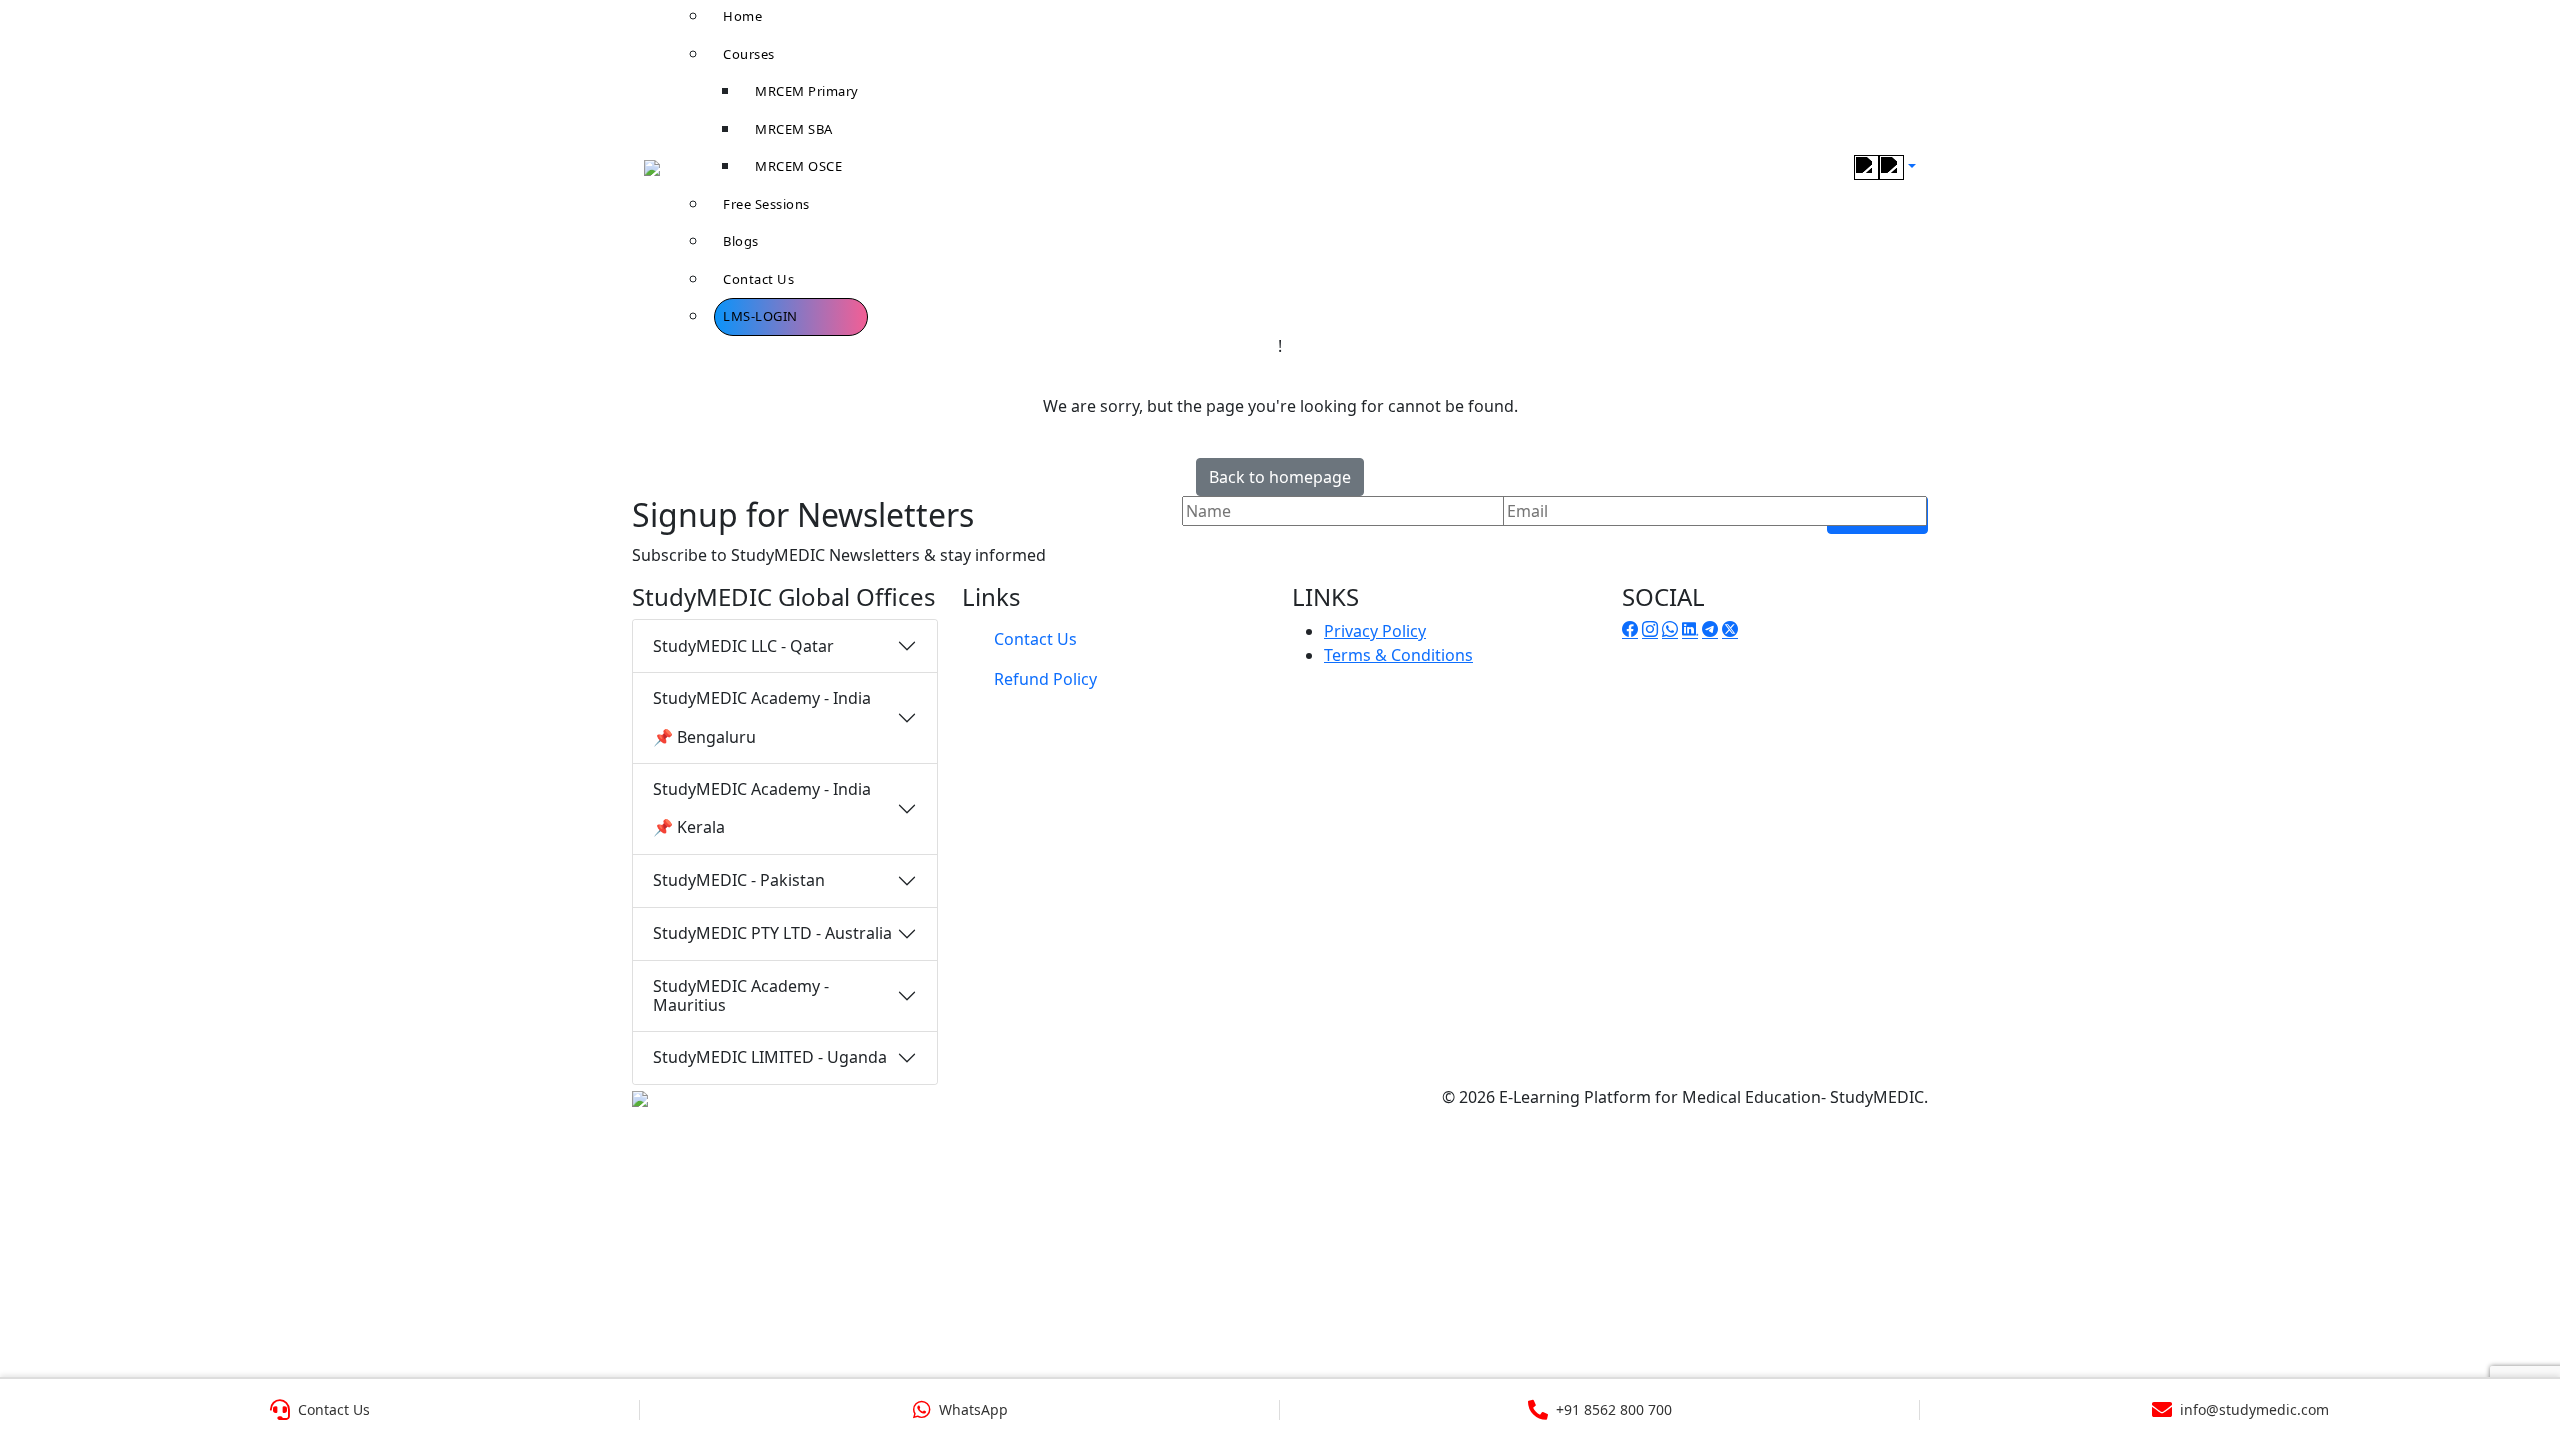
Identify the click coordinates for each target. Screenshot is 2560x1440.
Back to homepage (1280, 477)
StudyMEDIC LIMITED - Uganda (770, 1057)
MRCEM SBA (794, 129)
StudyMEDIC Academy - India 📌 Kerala (762, 808)
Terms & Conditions (1398, 655)
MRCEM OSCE (798, 166)
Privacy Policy (1375, 631)
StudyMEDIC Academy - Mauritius (741, 995)
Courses (749, 54)
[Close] (2522, 44)
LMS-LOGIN (760, 316)
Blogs (741, 241)
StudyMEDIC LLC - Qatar (743, 646)
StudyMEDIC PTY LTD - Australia (772, 933)
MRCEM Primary (807, 91)
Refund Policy (1045, 679)
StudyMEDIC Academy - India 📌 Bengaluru (762, 717)
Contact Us (758, 279)
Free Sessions (766, 204)
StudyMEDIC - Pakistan (739, 880)
